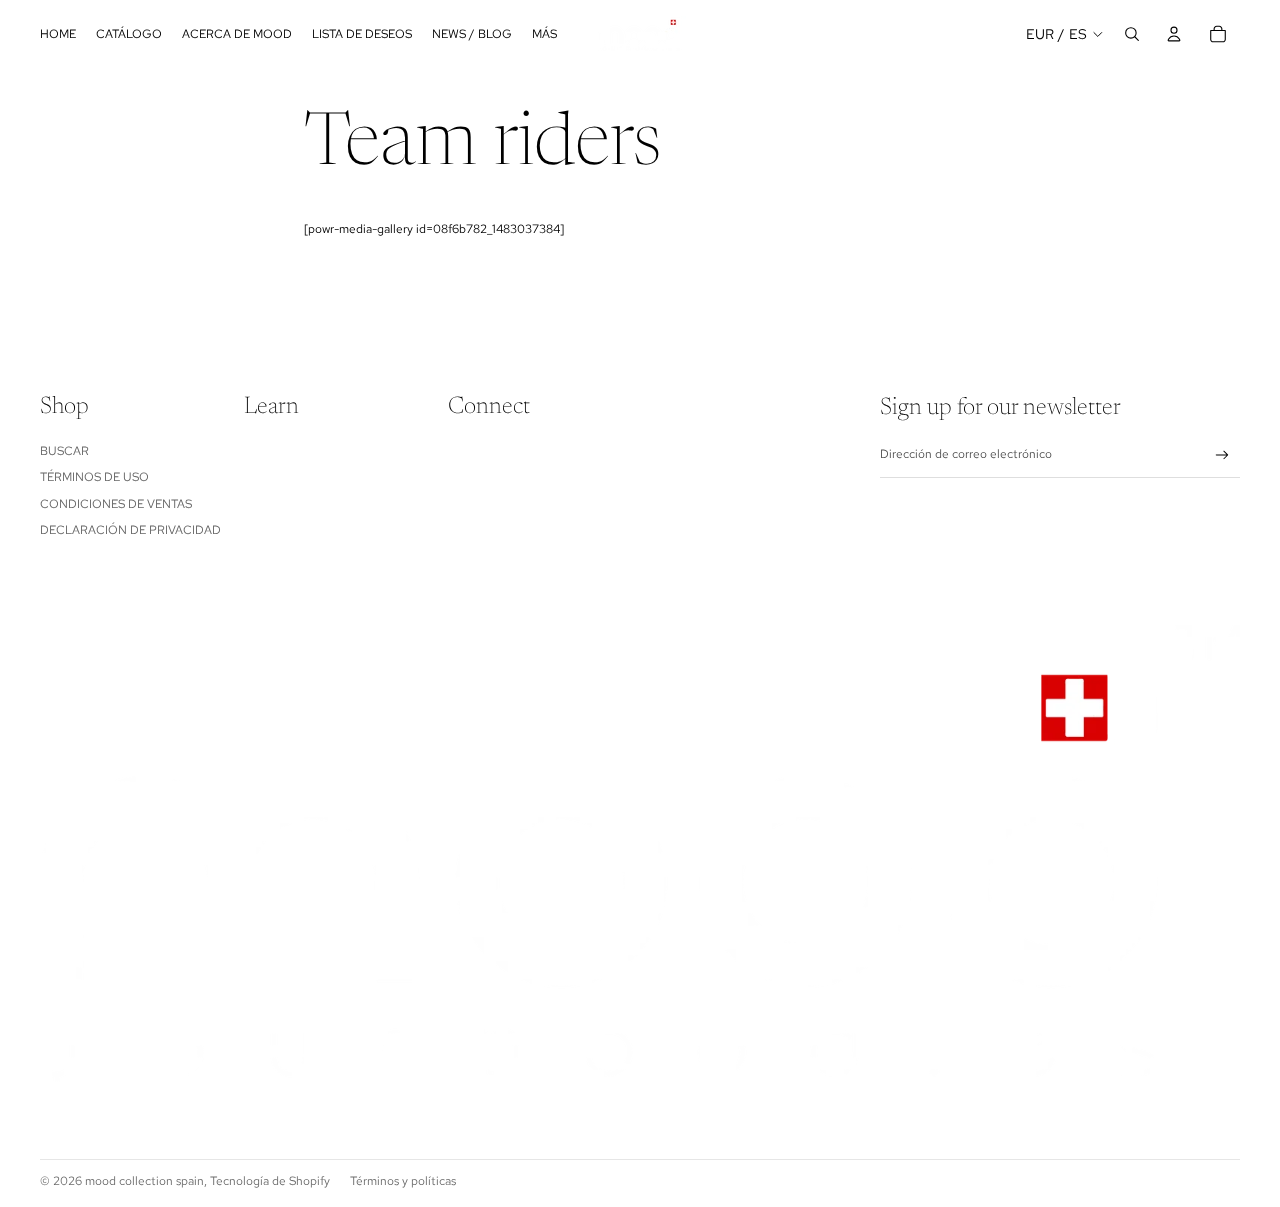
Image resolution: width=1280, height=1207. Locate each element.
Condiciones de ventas (116, 504)
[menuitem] (544, 34)
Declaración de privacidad (130, 530)
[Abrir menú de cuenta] (1174, 34)
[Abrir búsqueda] (1132, 34)
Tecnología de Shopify (270, 1181)
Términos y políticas (403, 1181)
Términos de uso (94, 477)
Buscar (64, 451)
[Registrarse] (1222, 455)
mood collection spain (144, 1181)
